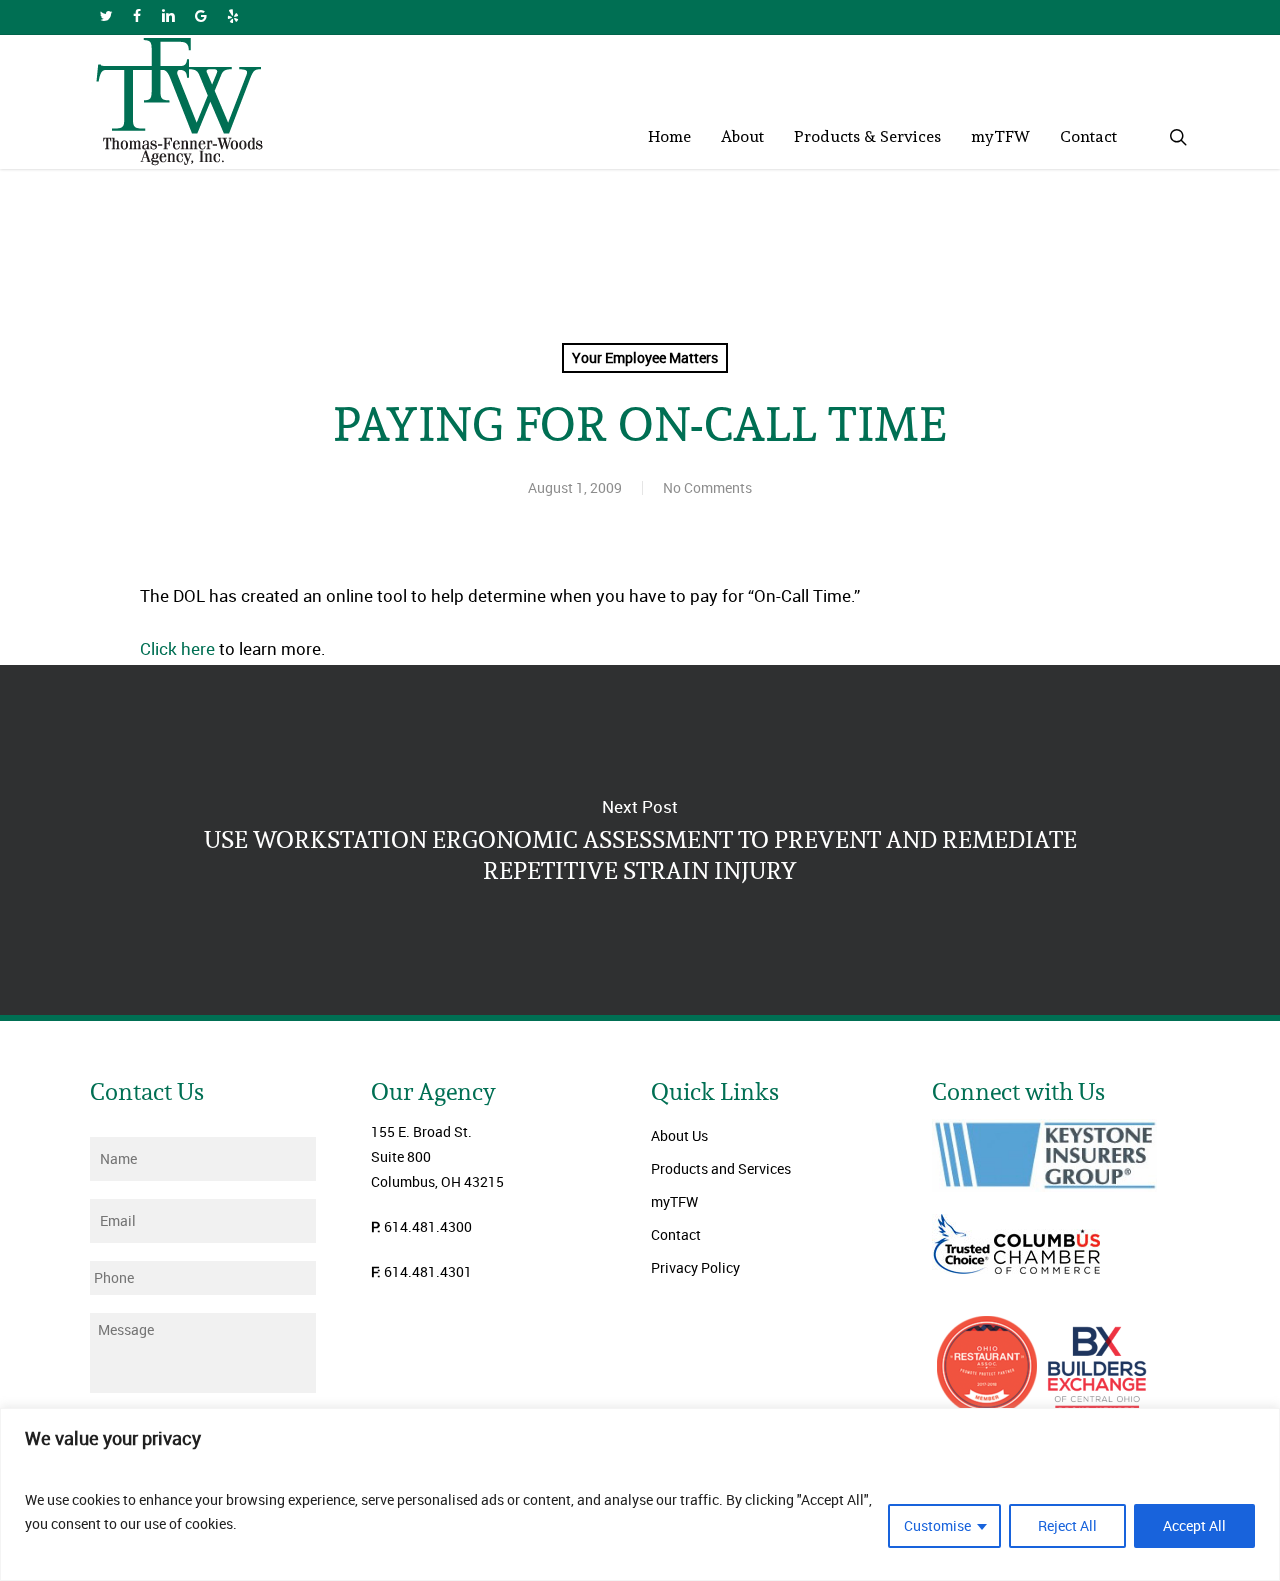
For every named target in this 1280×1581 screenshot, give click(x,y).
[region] (640, 1494)
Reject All (1067, 1525)
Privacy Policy (695, 1267)
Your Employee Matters (645, 357)
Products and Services (721, 1168)
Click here (177, 648)
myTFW (674, 1201)
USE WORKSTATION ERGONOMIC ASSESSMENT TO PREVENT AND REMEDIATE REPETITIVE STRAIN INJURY (640, 840)
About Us (679, 1135)
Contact (676, 1234)
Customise (937, 1525)
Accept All (1194, 1525)
